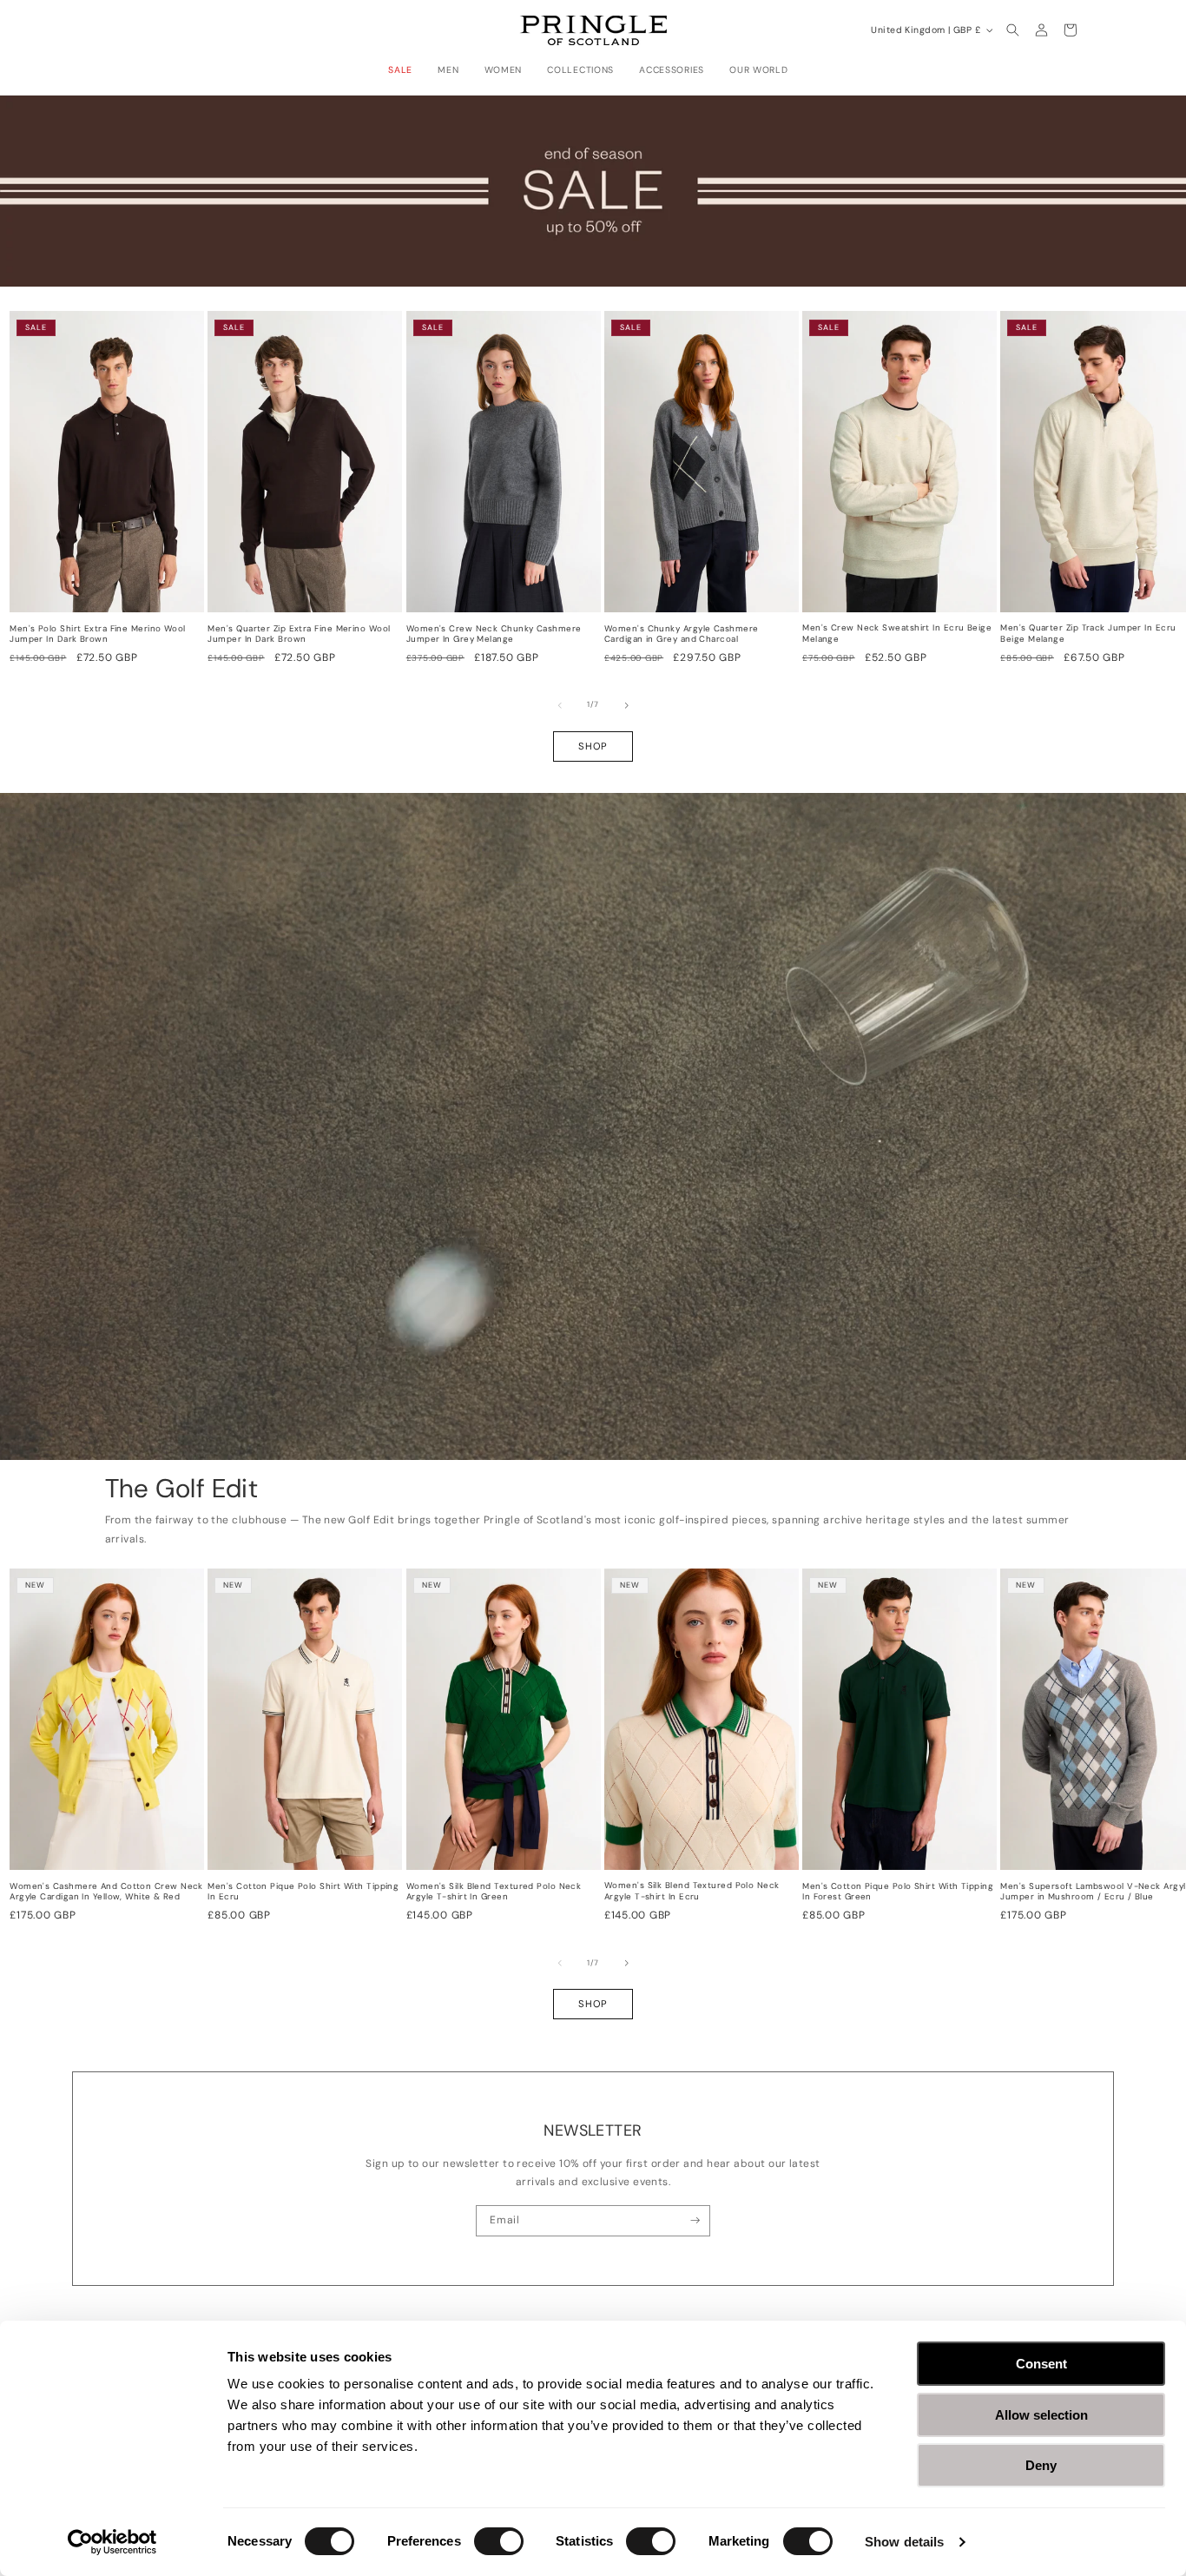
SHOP (593, 746)
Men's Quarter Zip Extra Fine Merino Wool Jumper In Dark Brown (299, 634)
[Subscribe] (695, 2221)
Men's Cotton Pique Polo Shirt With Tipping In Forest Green (898, 1892)
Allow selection (1041, 2415)
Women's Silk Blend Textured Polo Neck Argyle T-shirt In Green (494, 1892)
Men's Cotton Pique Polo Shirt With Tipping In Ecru (303, 1892)
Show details (904, 2542)
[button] (405, 70)
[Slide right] (627, 705)
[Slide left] (560, 705)
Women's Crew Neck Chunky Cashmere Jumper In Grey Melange (494, 634)
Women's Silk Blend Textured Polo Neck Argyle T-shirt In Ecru (692, 1891)
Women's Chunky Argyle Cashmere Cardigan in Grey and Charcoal (682, 634)
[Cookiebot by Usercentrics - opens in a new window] (112, 2542)
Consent (1041, 2364)
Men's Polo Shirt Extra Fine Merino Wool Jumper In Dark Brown (98, 634)
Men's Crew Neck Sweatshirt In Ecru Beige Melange (897, 634)
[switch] (499, 2541)
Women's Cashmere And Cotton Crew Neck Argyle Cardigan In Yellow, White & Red (106, 1892)
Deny (1041, 2465)
